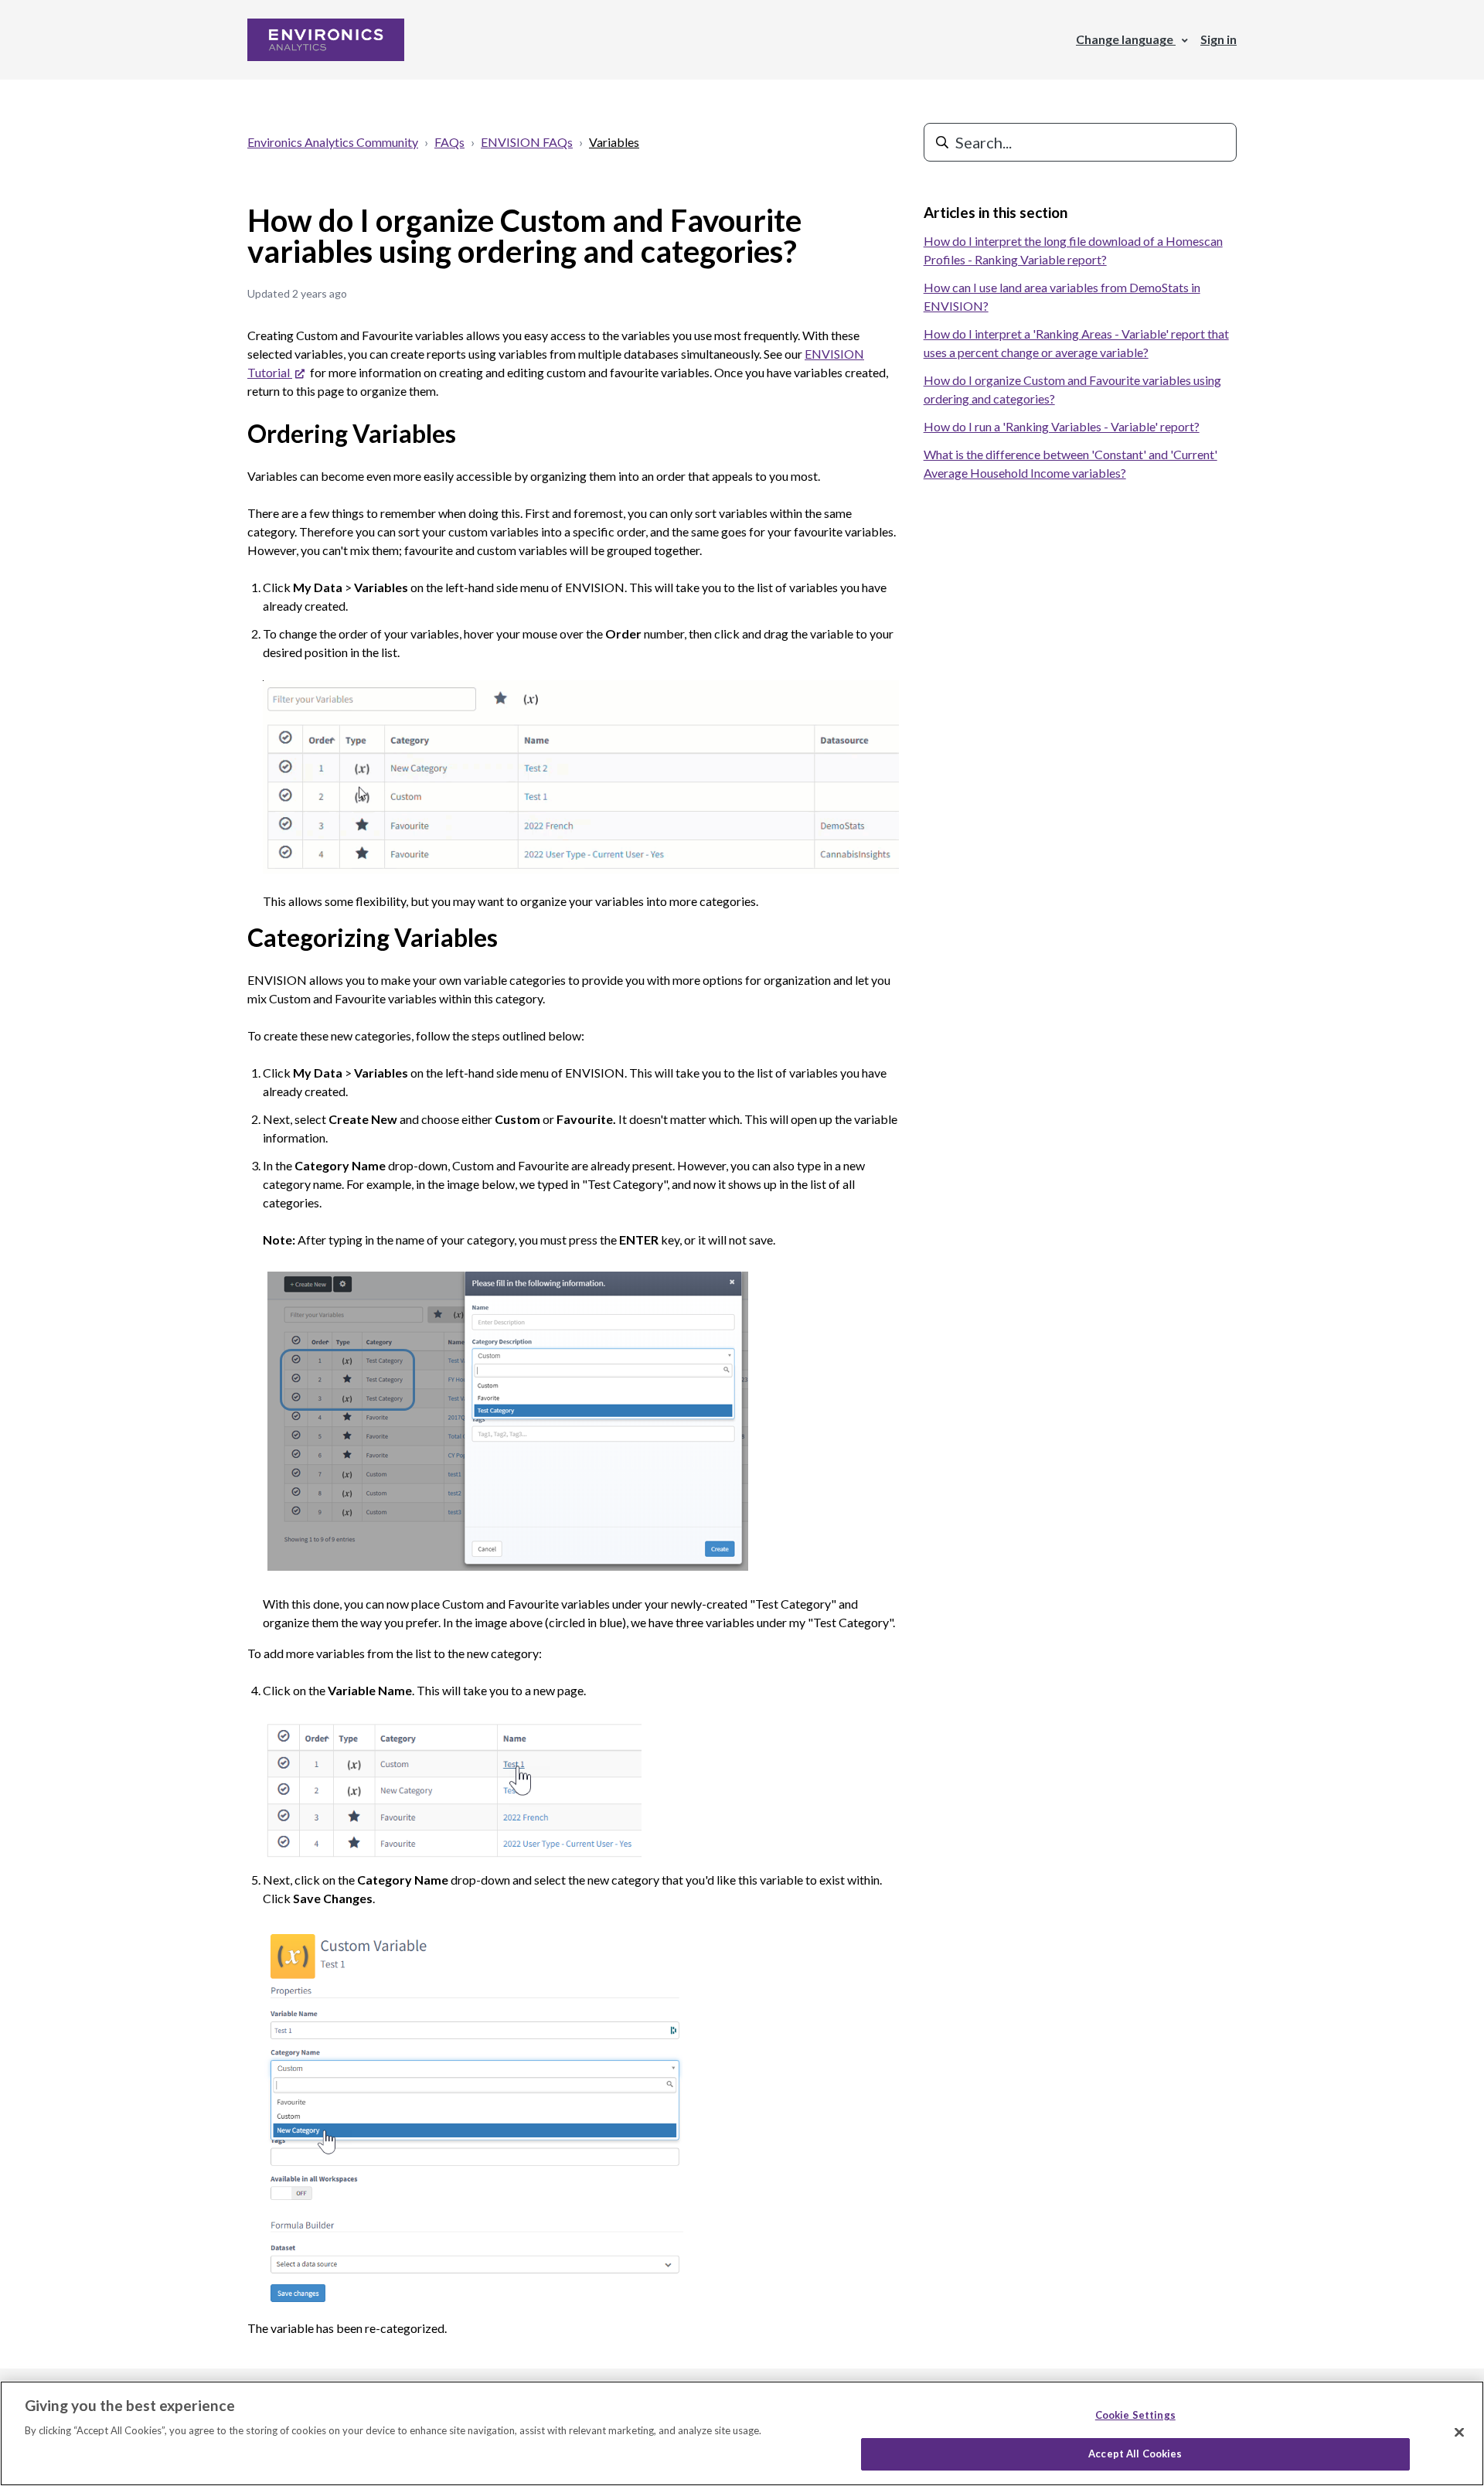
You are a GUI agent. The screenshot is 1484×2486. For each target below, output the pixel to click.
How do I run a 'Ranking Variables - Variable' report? (1062, 426)
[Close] (1459, 2432)
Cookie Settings (1135, 2415)
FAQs (449, 142)
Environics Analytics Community (333, 142)
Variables (614, 142)
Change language (1126, 39)
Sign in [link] (1219, 39)
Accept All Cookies (1135, 2454)
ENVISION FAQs (527, 142)
